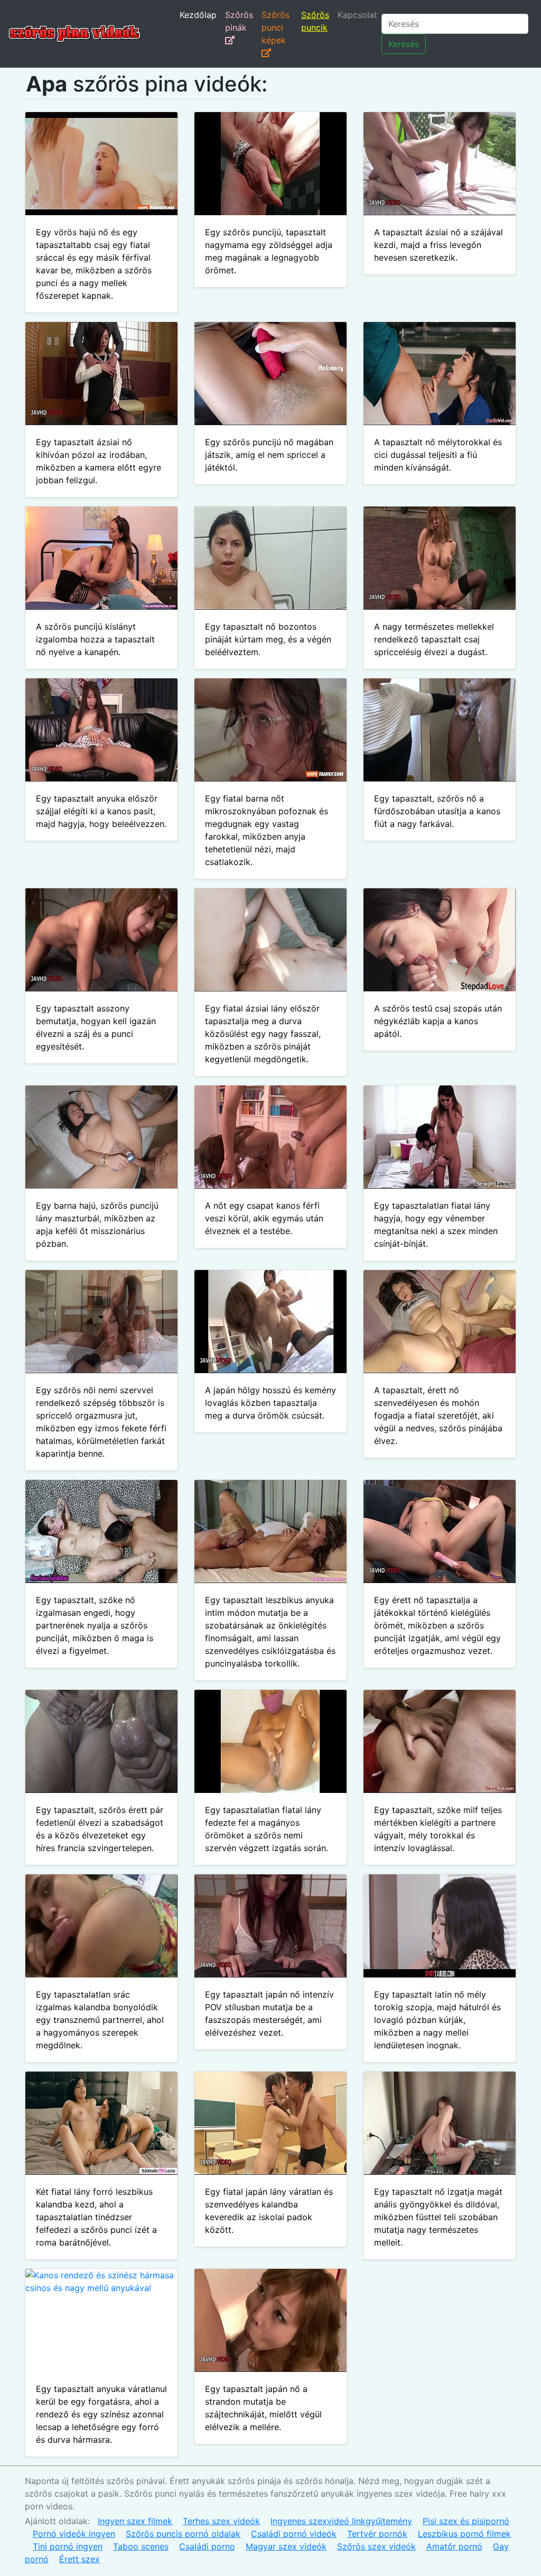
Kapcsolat (357, 15)
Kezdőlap (198, 15)
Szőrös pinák (239, 21)
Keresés (404, 44)
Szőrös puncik (315, 21)
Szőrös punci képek (276, 27)
